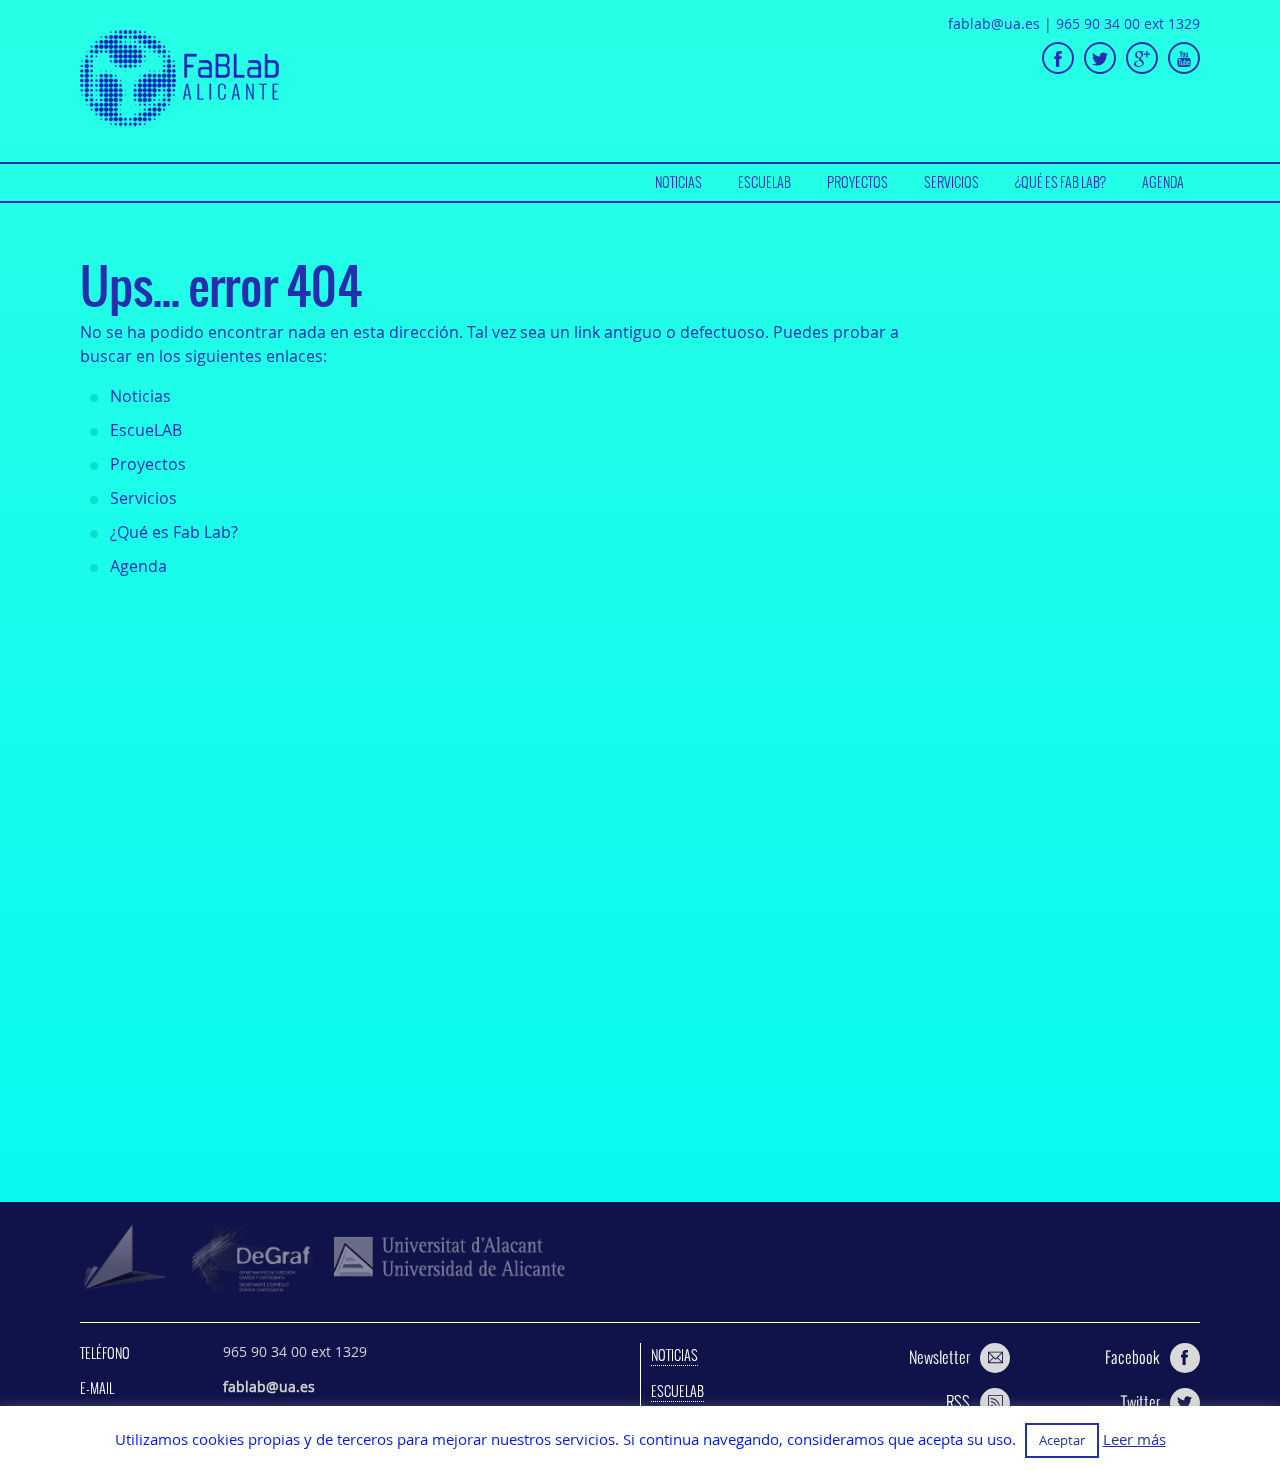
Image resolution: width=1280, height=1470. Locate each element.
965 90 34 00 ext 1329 (1128, 23)
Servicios (951, 182)
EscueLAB (764, 182)
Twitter (1140, 1402)
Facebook (1132, 1357)
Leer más (1134, 1439)
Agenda (1163, 182)
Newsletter (939, 1357)
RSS (958, 1402)
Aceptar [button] (1062, 1440)
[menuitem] (678, 182)
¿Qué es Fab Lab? (1060, 182)
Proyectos (857, 182)
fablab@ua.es (994, 23)
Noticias (678, 182)
